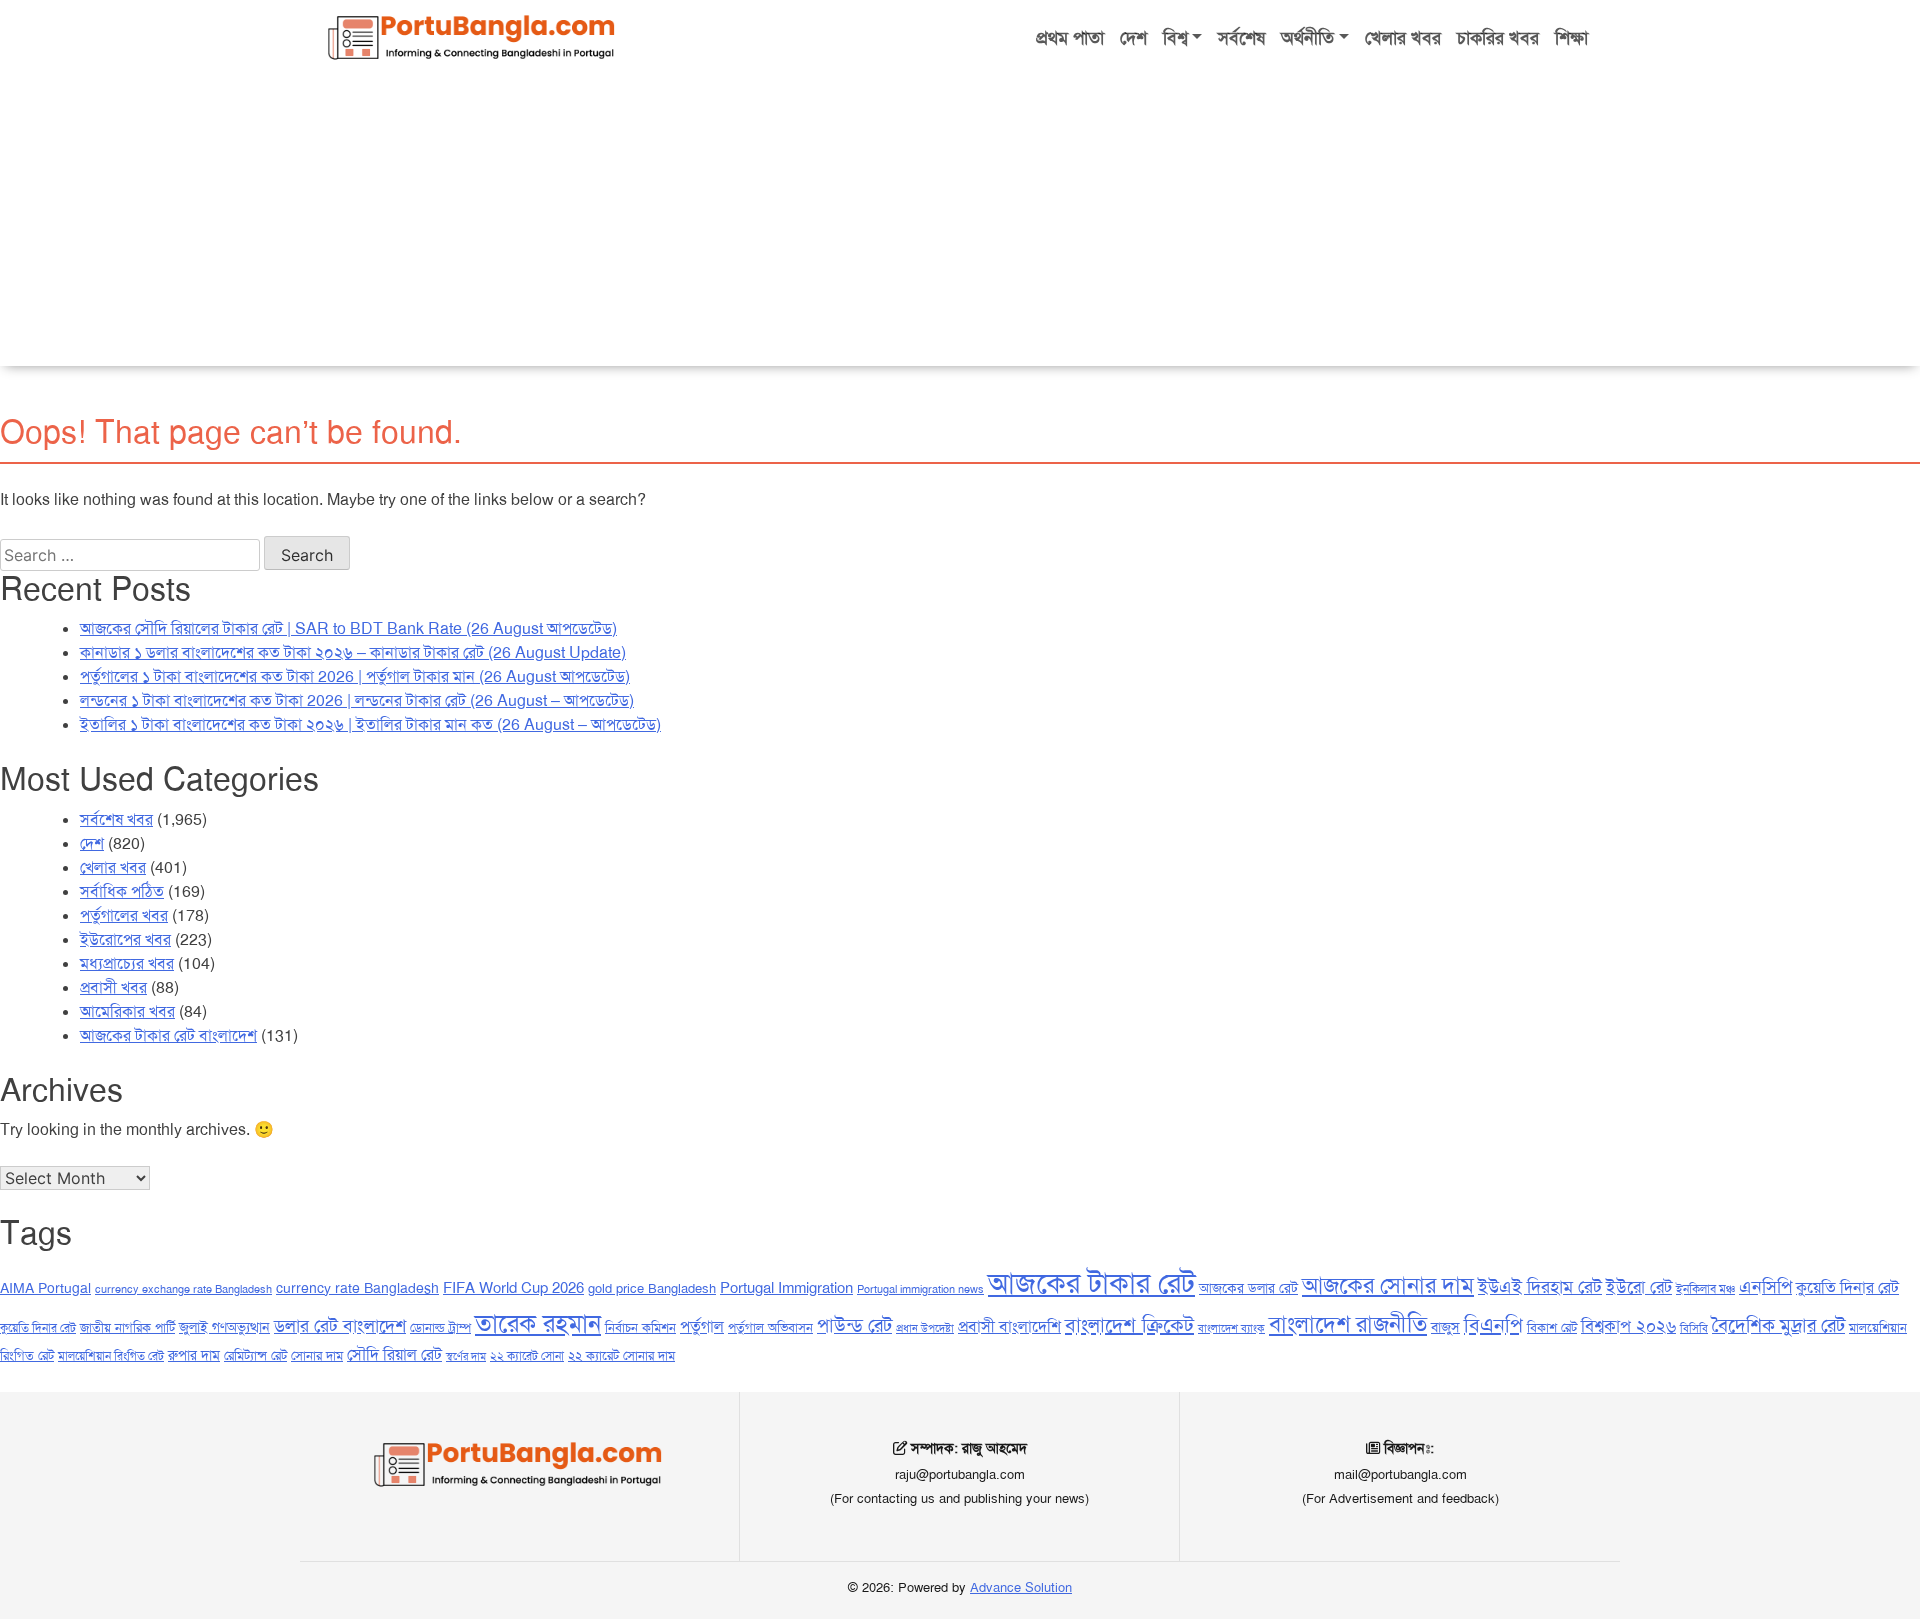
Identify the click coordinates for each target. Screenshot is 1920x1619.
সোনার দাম (317, 1355)
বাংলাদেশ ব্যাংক (1231, 1328)
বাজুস (1445, 1327)
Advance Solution (1021, 1587)
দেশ (1133, 38)
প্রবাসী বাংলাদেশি (1009, 1326)
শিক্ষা (1571, 38)
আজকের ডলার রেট (1248, 1288)
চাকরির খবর (1498, 38)
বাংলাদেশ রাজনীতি (1348, 1324)
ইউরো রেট (1639, 1287)
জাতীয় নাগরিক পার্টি (127, 1327)
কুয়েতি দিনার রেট (1847, 1287)
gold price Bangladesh (652, 1288)
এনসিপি (1765, 1287)
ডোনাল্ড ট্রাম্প (440, 1327)
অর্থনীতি (1307, 38)
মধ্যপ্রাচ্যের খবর (127, 963)
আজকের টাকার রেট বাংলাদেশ (168, 1035)
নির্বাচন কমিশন (640, 1327)
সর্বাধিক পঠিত (122, 891)
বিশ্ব (1175, 38)
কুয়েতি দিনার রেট (38, 1328)
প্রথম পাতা (1070, 38)
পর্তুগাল (702, 1326)
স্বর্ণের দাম (466, 1356)
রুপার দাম (194, 1355)
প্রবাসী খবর (113, 987)
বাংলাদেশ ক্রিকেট (1129, 1325)
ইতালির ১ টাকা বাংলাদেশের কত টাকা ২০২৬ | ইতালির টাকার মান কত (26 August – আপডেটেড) (370, 724)
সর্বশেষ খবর (116, 819)
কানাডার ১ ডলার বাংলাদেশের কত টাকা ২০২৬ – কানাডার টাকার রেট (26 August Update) (353, 652)
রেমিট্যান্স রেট (255, 1355)
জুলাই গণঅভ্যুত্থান (224, 1327)
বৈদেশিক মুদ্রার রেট (1778, 1325)
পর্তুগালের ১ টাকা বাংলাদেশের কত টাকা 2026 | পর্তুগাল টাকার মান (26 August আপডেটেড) (355, 676)
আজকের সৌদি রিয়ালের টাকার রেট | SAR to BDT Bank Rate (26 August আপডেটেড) (348, 628)
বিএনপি (1493, 1325)
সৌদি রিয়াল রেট (394, 1354)
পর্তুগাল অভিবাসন (770, 1327)
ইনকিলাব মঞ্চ (1705, 1289)
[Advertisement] (960, 226)
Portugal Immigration (786, 1288)
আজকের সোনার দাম (1388, 1285)
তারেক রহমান (538, 1324)
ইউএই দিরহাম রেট (1540, 1287)
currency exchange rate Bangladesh (183, 1289)
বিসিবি (1694, 1328)
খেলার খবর (1403, 38)
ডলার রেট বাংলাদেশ (340, 1326)
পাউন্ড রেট (854, 1325)
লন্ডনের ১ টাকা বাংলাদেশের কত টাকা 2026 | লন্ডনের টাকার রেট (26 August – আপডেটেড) (357, 700)
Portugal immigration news (920, 1289)
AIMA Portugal (45, 1288)
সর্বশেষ (1241, 38)
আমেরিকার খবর (127, 1011)
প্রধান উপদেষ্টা (925, 1328)
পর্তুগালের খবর (124, 915)
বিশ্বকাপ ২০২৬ (1628, 1326)
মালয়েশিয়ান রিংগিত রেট (111, 1356)
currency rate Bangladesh (357, 1288)
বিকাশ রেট (1552, 1327)
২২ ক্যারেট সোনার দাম (621, 1355)
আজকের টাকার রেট (1091, 1283)
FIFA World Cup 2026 (513, 1288)
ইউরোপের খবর (125, 939)
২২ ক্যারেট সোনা (527, 1356)
